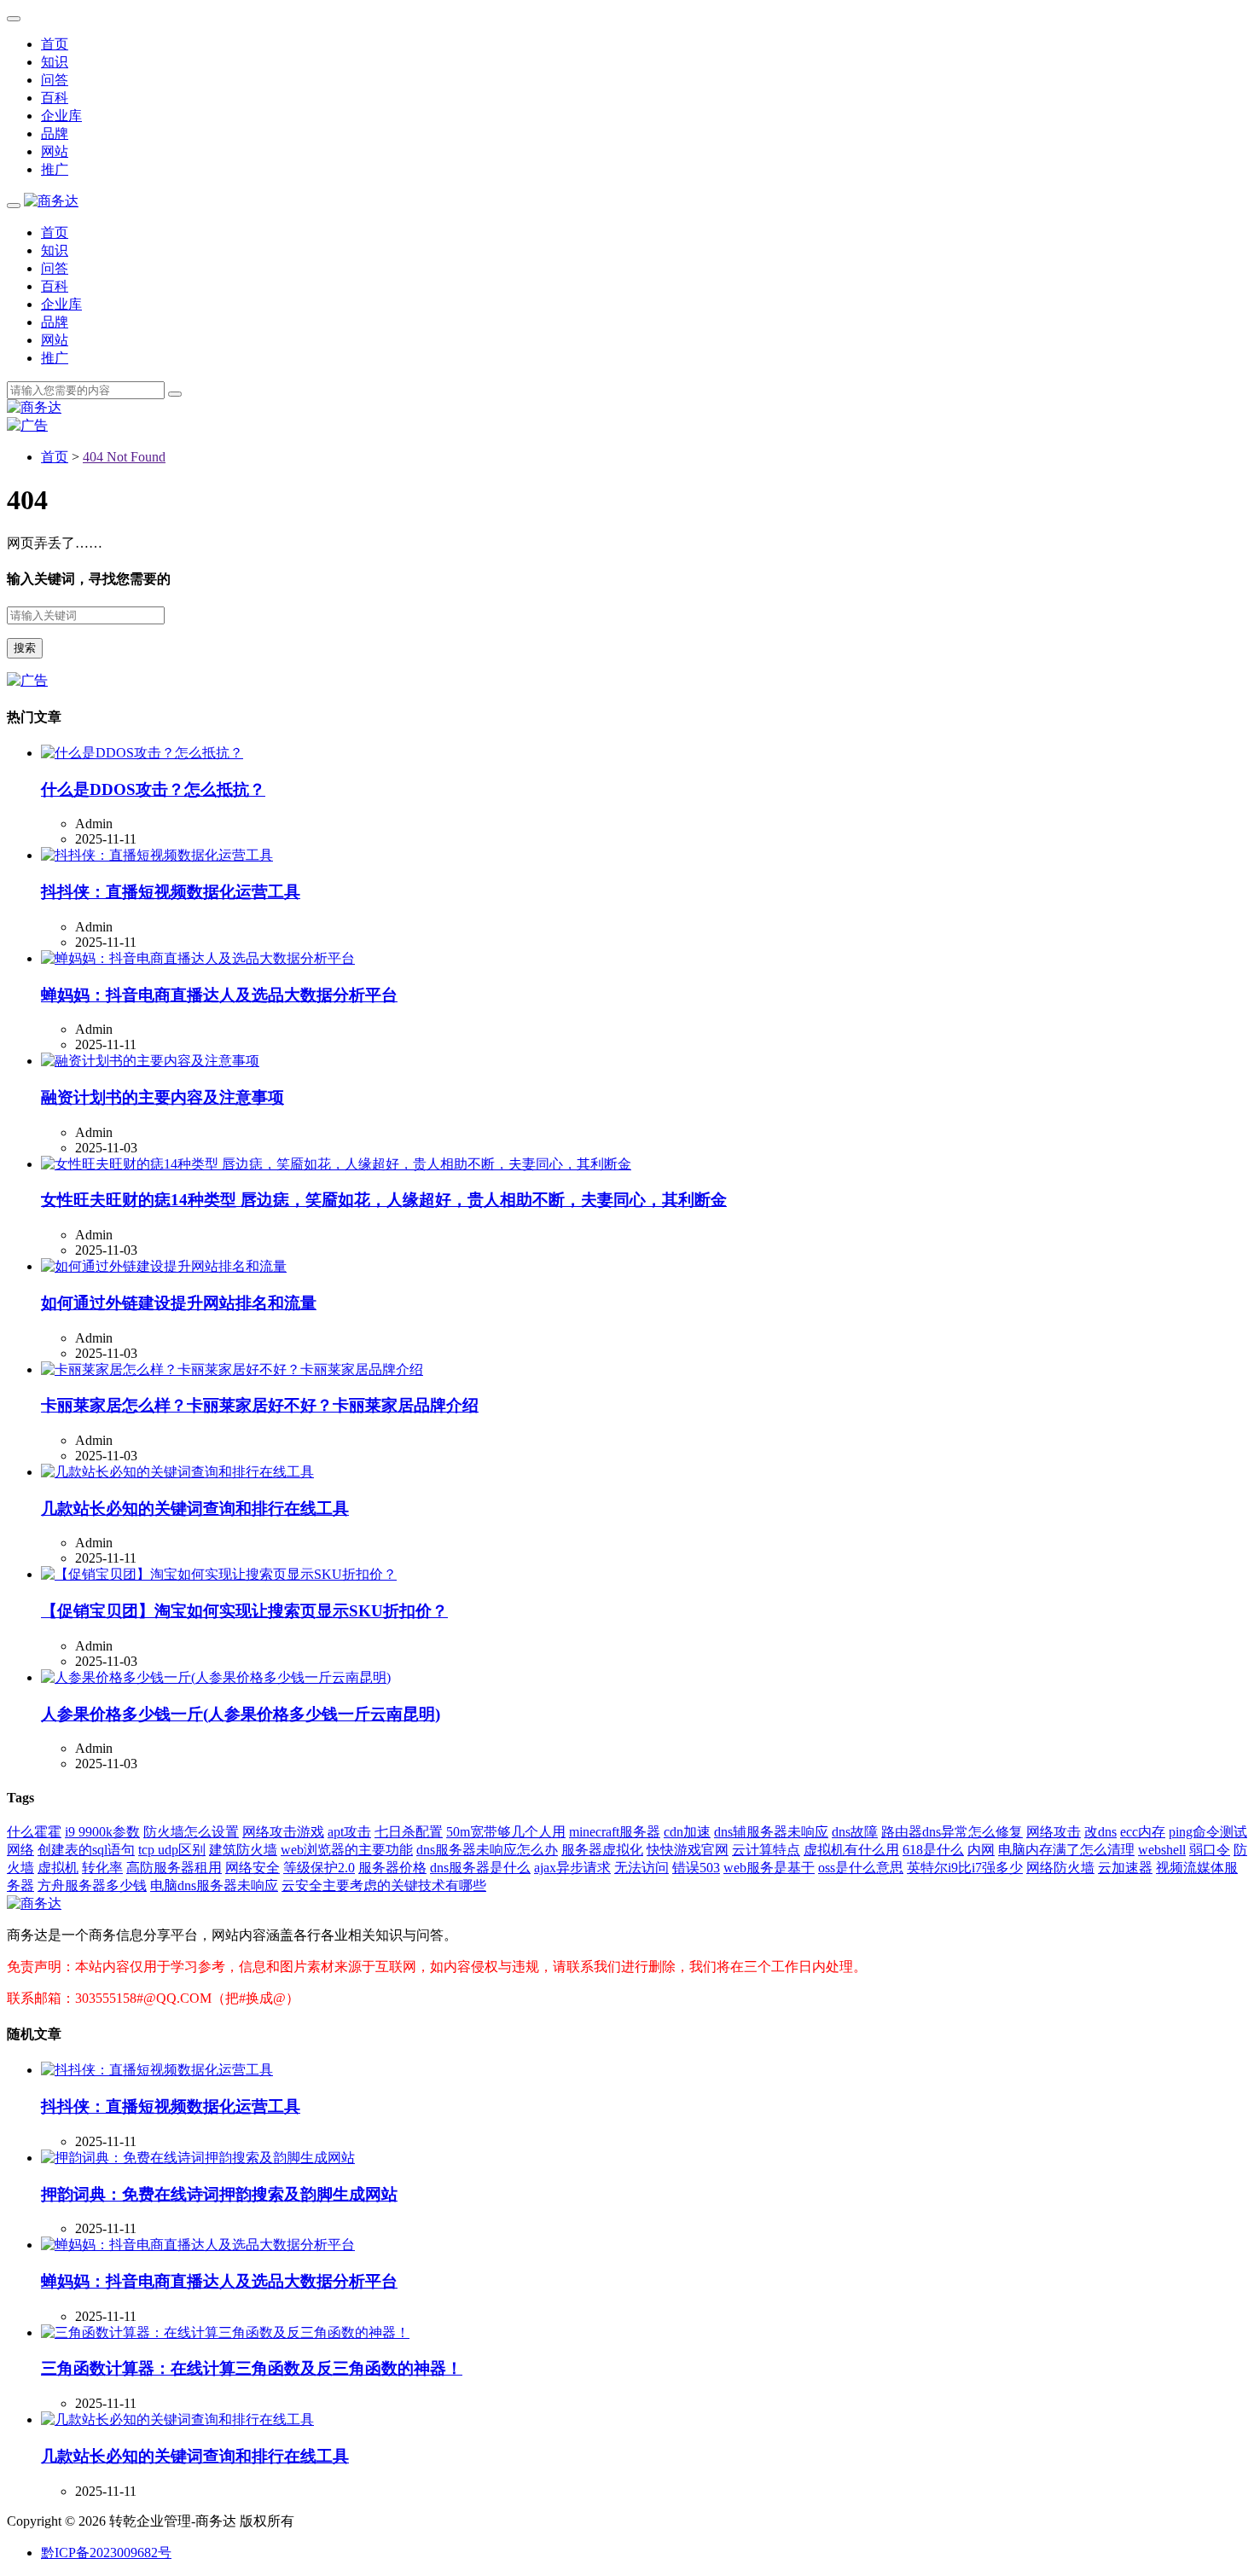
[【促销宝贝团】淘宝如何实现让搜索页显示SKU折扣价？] (219, 1574)
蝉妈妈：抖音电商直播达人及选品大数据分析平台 (219, 995)
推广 (55, 169)
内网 (981, 1850)
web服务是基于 (769, 1868)
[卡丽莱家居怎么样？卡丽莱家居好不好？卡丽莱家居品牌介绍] (232, 1369)
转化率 (102, 1868)
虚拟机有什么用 (851, 1850)
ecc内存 (1143, 1832)
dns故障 (855, 1832)
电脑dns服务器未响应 (214, 1886)
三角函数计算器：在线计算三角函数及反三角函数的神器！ (252, 2368)
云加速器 (1125, 1868)
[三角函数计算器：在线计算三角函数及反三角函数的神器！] (225, 2332)
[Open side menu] (14, 206)
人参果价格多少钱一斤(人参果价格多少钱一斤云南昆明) (241, 1714)
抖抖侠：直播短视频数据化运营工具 (171, 892)
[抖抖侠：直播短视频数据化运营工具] (157, 855)
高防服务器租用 (174, 1868)
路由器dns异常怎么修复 (952, 1832)
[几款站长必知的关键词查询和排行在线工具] (177, 1472)
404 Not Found (124, 457)
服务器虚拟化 (602, 1850)
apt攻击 (349, 1832)
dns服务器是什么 (480, 1868)
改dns (1100, 1832)
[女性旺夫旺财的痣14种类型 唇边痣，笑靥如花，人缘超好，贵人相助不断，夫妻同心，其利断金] (336, 1164)
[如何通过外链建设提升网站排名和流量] (164, 1266)
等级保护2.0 (319, 1868)
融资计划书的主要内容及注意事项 (163, 1097)
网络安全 (253, 1868)
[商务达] (51, 201)
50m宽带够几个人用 (506, 1832)
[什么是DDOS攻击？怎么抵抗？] (142, 753)
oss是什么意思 (861, 1868)
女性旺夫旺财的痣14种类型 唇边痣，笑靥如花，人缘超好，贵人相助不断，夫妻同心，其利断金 (384, 1200)
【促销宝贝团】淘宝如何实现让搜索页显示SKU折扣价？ (244, 1611)
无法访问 (642, 1868)
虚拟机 (58, 1868)
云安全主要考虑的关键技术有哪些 (384, 1886)
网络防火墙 (1060, 1868)
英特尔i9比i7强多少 (965, 1868)
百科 (55, 98)
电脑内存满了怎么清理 (1066, 1850)
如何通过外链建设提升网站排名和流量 (179, 1303)
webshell (1162, 1850)
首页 (55, 44)
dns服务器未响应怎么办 (487, 1850)
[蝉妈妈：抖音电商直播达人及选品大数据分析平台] (198, 958)
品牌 (55, 133)
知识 (55, 62)
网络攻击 (1054, 1832)
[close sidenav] (14, 19)
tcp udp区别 (172, 1850)
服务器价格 (392, 1868)
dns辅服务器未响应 (771, 1832)
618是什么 (933, 1850)
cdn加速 (687, 1832)
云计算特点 (766, 1850)
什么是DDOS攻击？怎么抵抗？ (153, 789)
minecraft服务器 (615, 1832)
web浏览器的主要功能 (347, 1850)
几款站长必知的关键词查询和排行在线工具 (195, 1508)
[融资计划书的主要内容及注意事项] (150, 1061)
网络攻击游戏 (283, 1832)
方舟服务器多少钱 (92, 1886)
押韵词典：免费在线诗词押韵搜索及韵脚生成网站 (219, 2194)
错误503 (696, 1868)
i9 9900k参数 (102, 1832)
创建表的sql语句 (86, 1850)
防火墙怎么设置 (191, 1832)
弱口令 (1210, 1850)
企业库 (61, 116)
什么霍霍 (34, 1832)
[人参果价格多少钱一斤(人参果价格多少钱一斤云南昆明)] (216, 1677)
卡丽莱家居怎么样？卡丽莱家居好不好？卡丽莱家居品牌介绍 (260, 1405)
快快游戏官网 (688, 1850)
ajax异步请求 (572, 1868)
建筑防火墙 (243, 1850)
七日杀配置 (409, 1832)
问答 (55, 80)
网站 (55, 151)
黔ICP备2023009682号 (106, 2553)
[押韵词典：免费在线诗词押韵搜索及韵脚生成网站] (198, 2158)
